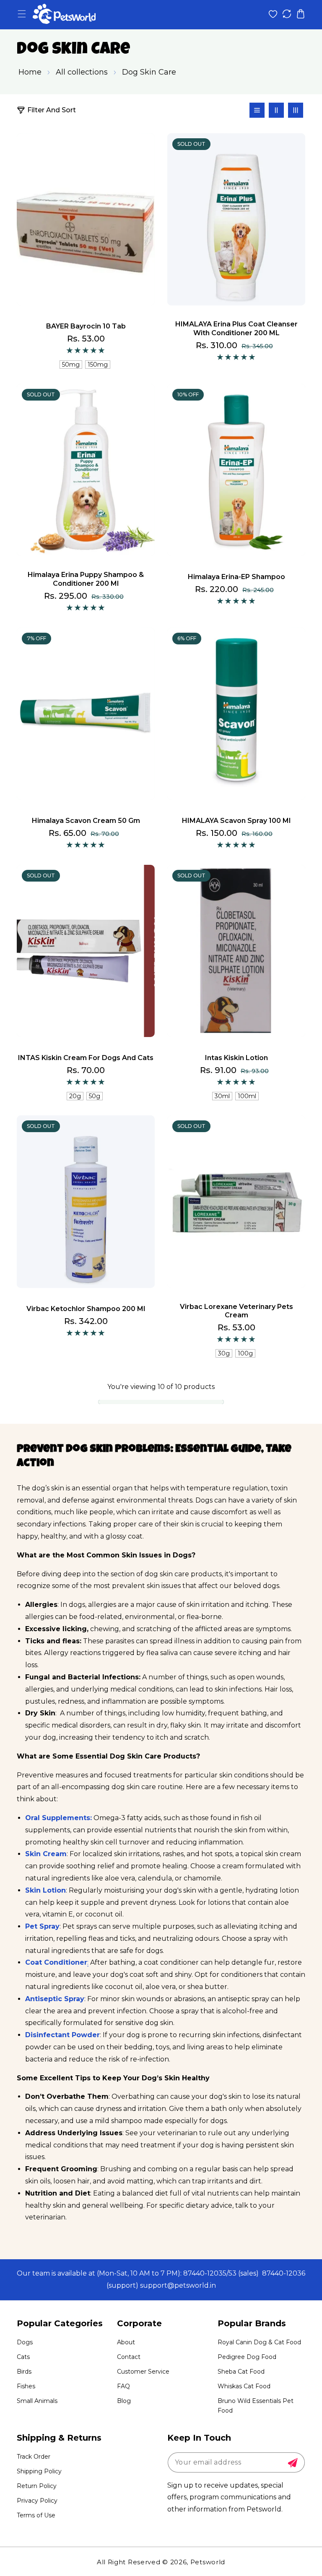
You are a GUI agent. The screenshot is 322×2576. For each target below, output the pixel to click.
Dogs (25, 2342)
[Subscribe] (293, 2463)
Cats (23, 2357)
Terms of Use (36, 2515)
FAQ (123, 2386)
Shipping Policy (39, 2471)
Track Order (34, 2457)
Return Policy (37, 2486)
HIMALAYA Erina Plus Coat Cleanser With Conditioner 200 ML (236, 328)
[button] (22, 14)
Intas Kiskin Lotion (236, 1058)
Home (30, 72)
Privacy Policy (37, 2501)
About (126, 2342)
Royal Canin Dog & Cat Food (259, 2342)
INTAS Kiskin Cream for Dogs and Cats (86, 1058)
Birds (24, 2372)
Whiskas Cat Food (244, 2386)
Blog (124, 2401)
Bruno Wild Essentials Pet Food (256, 2406)
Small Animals (37, 2401)
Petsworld (208, 2562)
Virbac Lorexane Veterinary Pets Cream (236, 1311)
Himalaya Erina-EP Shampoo (236, 577)
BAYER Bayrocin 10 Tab (86, 326)
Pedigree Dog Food (247, 2357)
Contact (129, 2357)
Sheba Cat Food (241, 2372)
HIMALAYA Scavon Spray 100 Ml (236, 821)
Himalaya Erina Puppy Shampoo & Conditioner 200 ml (86, 579)
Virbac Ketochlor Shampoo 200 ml (86, 1309)
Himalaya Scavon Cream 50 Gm (86, 821)
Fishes (26, 2386)
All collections (82, 72)
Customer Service (143, 2372)
